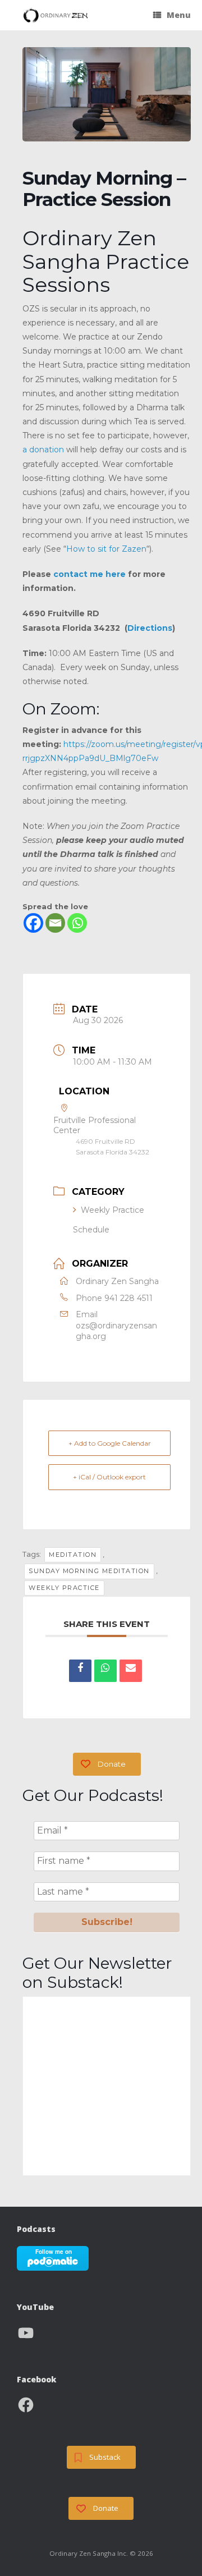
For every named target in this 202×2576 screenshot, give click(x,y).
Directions (150, 628)
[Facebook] (33, 923)
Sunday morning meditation (89, 1571)
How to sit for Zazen (106, 549)
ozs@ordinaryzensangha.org (116, 1331)
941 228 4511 (128, 1298)
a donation (43, 450)
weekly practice (64, 1588)
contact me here (89, 574)
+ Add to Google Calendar (110, 1443)
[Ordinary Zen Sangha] (56, 15)
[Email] (55, 923)
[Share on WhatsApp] (105, 1671)
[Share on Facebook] (80, 1671)
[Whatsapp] (77, 923)
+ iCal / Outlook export (109, 1477)
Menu (179, 15)
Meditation (73, 1555)
